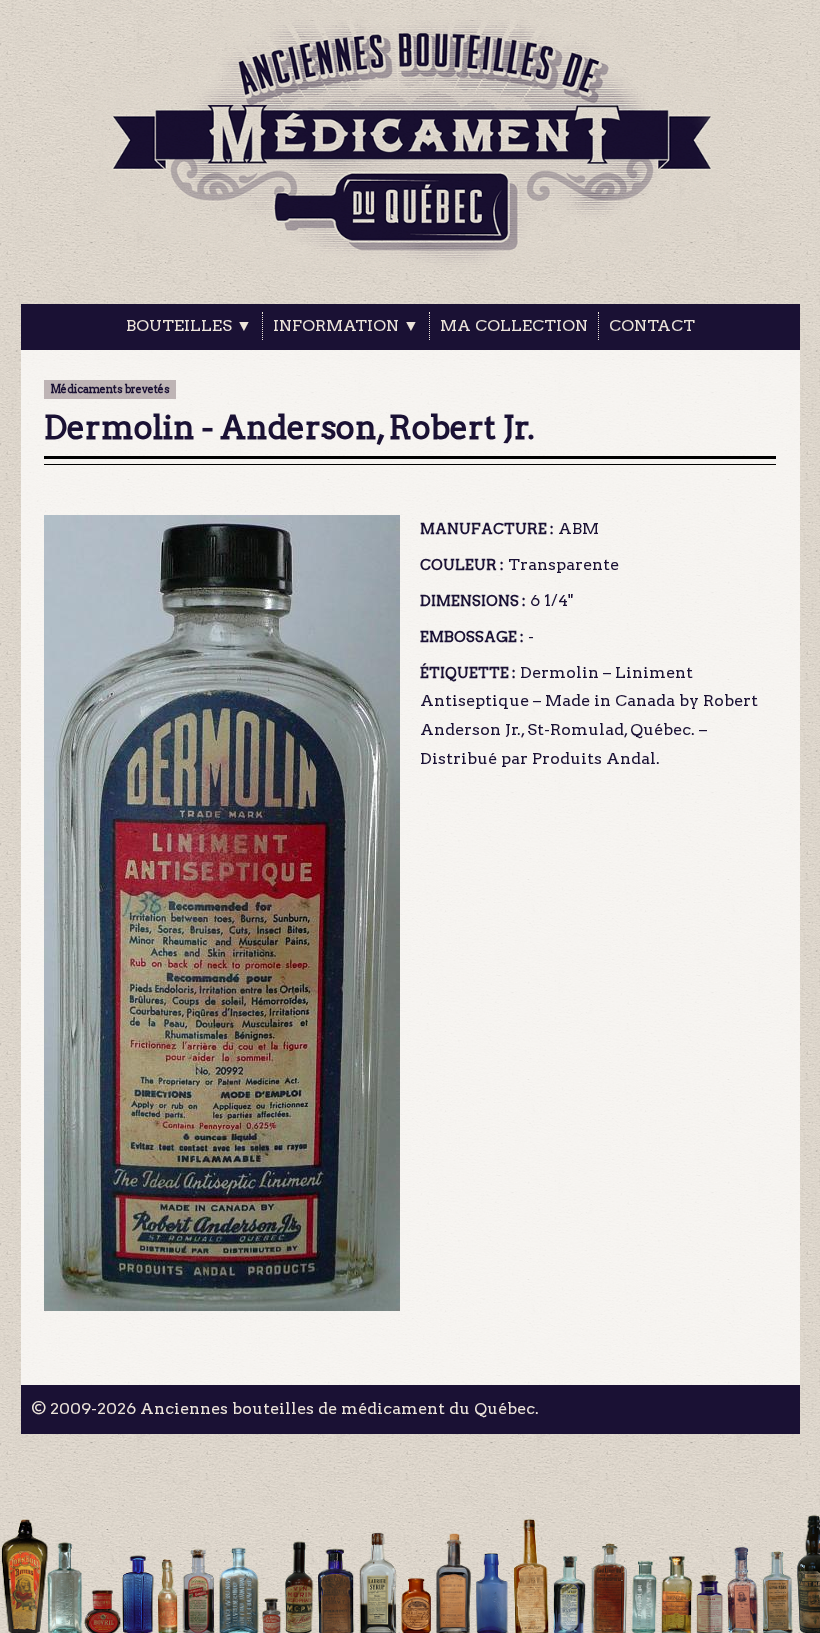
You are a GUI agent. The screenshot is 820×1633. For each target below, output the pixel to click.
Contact (652, 325)
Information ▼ (346, 325)
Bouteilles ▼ (189, 325)
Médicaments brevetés (110, 389)
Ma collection (514, 325)
